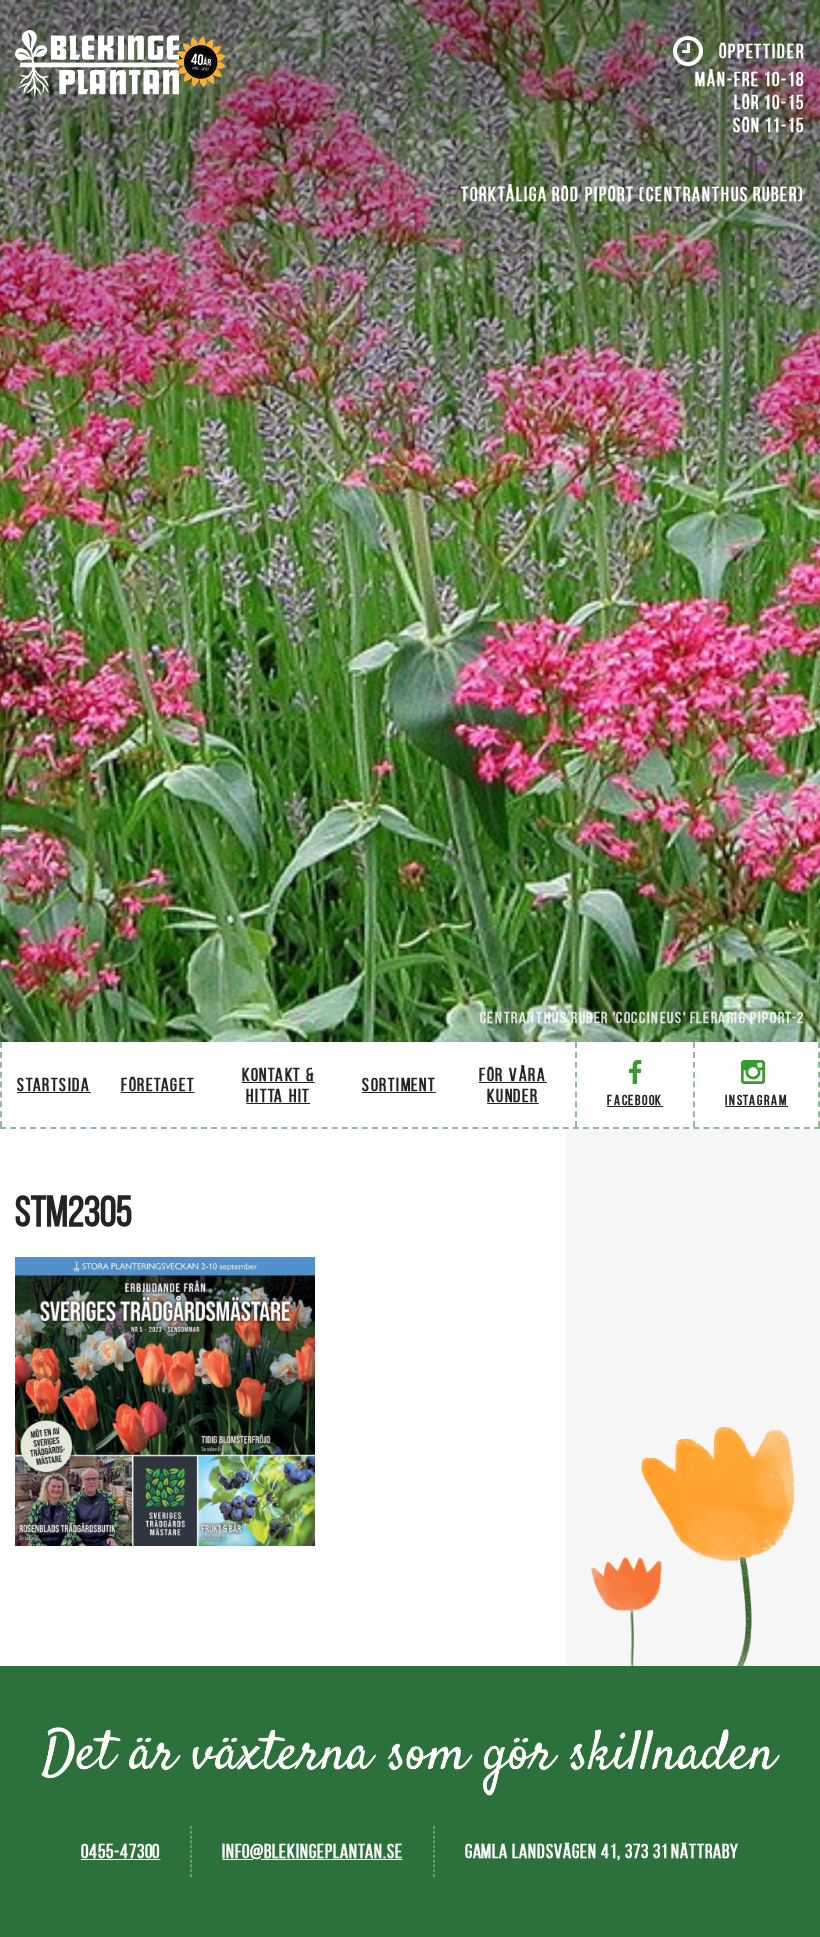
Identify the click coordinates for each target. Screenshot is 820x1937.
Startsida (54, 1084)
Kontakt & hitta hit (278, 1085)
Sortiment (399, 1084)
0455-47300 (121, 1851)
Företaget (158, 1084)
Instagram (756, 1100)
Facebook (635, 1100)
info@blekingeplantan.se (312, 1851)
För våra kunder (513, 1085)
